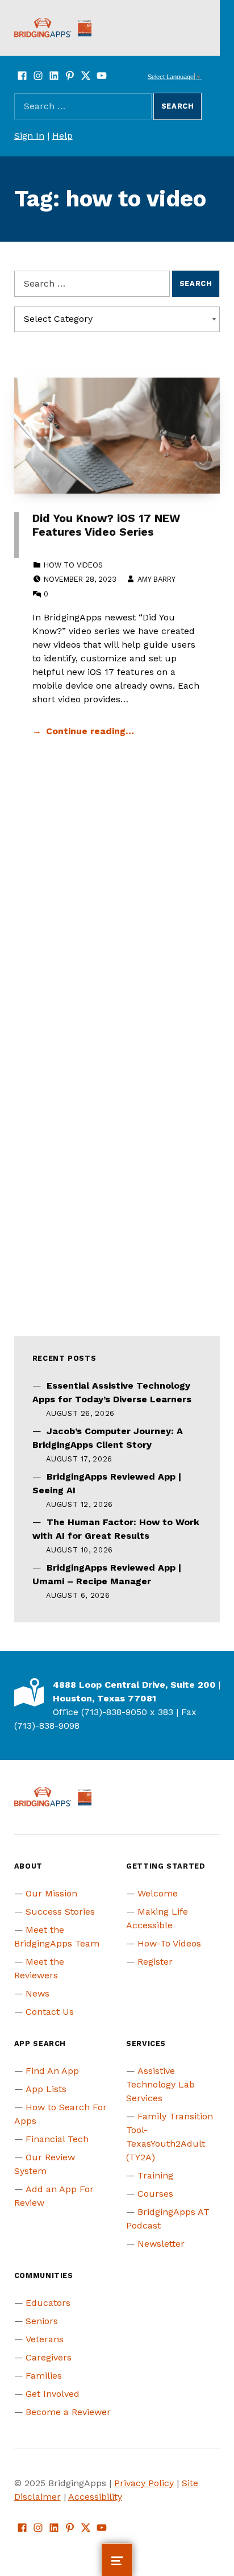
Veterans (45, 2339)
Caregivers (49, 2357)
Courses (155, 2194)
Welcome (158, 1893)
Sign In (29, 136)
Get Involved (53, 2394)
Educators (48, 2303)
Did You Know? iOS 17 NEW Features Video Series (106, 525)
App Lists (46, 2089)
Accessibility (95, 2497)
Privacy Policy (144, 2483)
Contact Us (50, 2012)
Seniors (42, 2321)
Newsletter (161, 2244)
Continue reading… (90, 731)
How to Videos (73, 565)
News (37, 1993)
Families (44, 2376)
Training (155, 2175)
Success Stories (60, 1912)
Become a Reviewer (68, 2412)
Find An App (52, 2071)
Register (155, 1962)
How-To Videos (169, 1943)
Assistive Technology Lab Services (160, 2084)
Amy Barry (156, 579)
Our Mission (51, 1893)
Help (62, 136)
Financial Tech (57, 2139)
